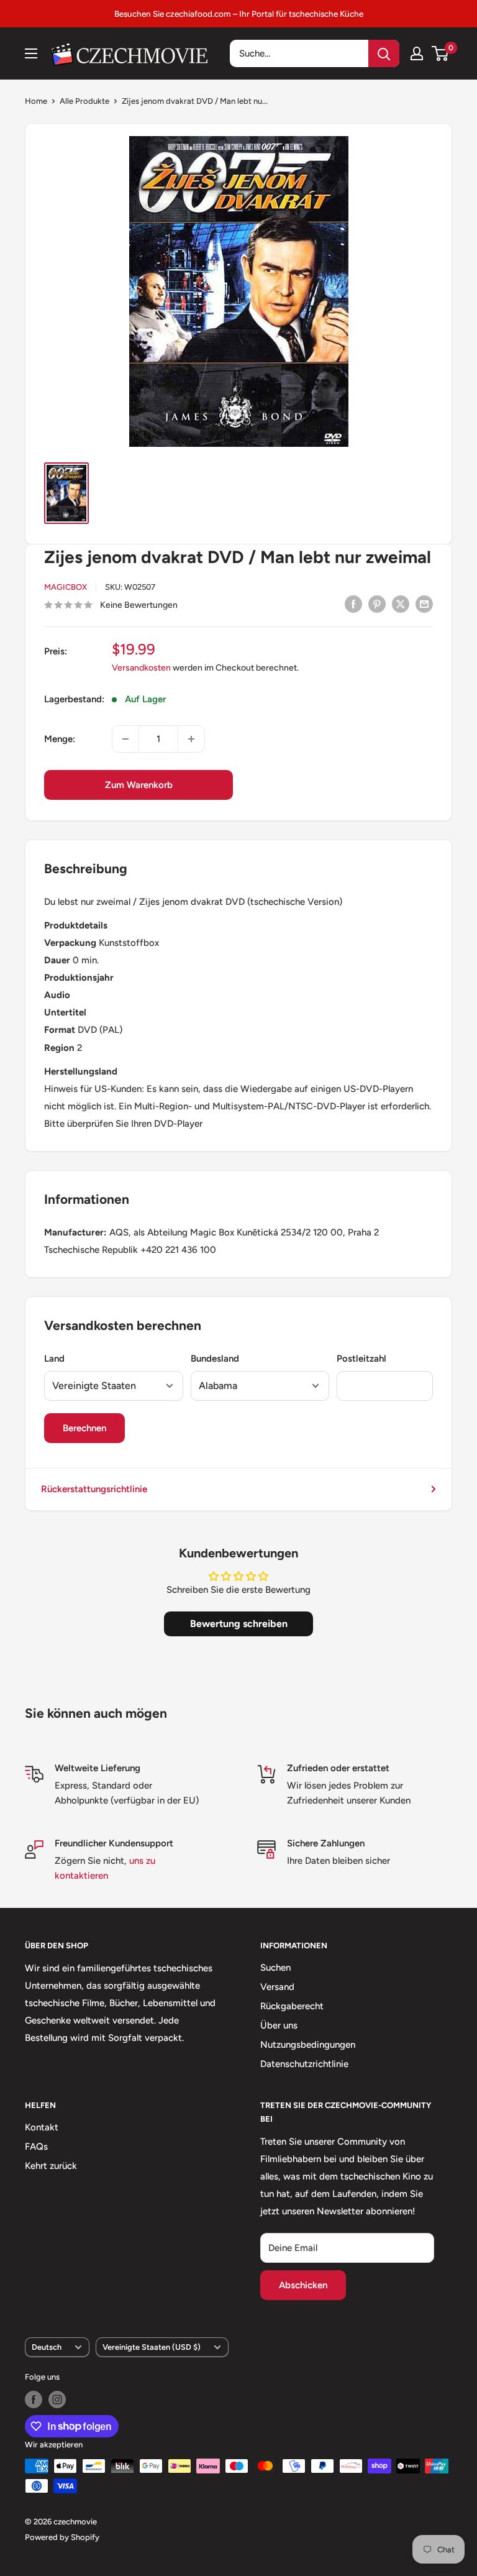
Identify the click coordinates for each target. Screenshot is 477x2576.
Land (54, 1359)
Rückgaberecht (292, 2006)
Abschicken (303, 2285)
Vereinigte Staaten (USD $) (152, 2347)
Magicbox (66, 587)
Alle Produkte (84, 101)
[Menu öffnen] (31, 53)
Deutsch (47, 2347)
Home (36, 101)
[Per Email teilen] (424, 604)
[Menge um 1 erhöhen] (191, 739)
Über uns (279, 2025)
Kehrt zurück (51, 2166)
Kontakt (42, 2127)
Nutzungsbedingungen (308, 2045)
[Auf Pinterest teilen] (377, 604)
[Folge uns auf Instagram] (57, 2400)
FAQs (36, 2147)
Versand (277, 1987)
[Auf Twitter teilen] (401, 604)
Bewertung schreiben (239, 1624)
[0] (441, 53)
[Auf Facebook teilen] (353, 604)
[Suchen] (384, 53)
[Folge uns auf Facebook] (34, 2400)
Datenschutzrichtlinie (304, 2064)
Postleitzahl (361, 1359)
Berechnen (84, 1428)
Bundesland (215, 1359)
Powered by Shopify (62, 2537)
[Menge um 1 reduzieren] (125, 739)
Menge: (60, 739)
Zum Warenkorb (139, 785)
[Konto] (417, 53)
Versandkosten (141, 668)
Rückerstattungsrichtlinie (94, 1489)
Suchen (275, 1968)
